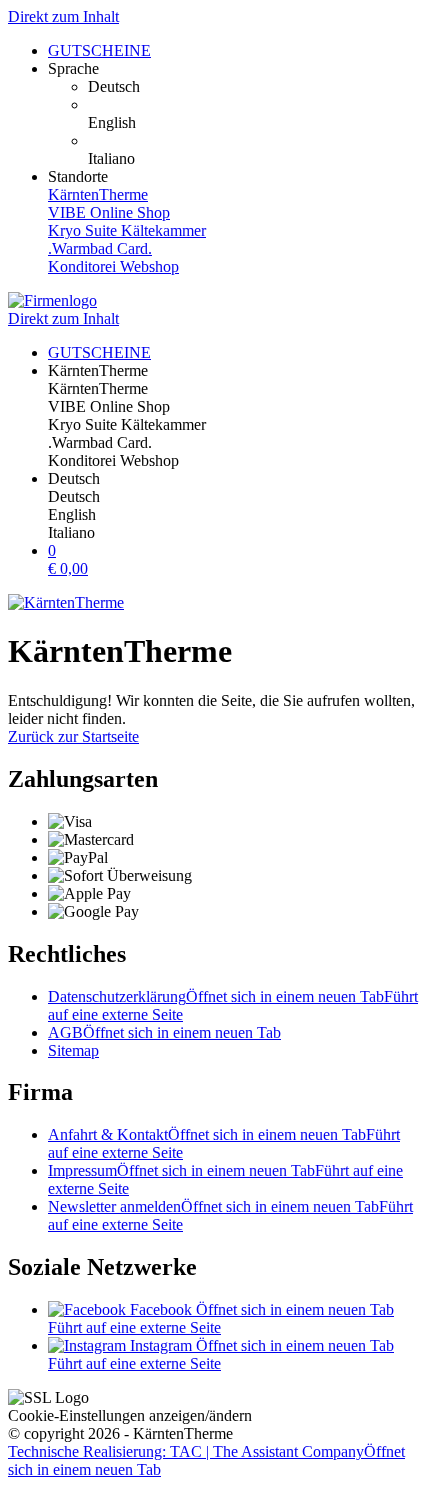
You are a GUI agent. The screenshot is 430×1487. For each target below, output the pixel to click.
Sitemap (73, 1050)
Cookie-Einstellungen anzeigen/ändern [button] (130, 1415)
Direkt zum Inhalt (63, 16)
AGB (164, 1032)
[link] (255, 87)
